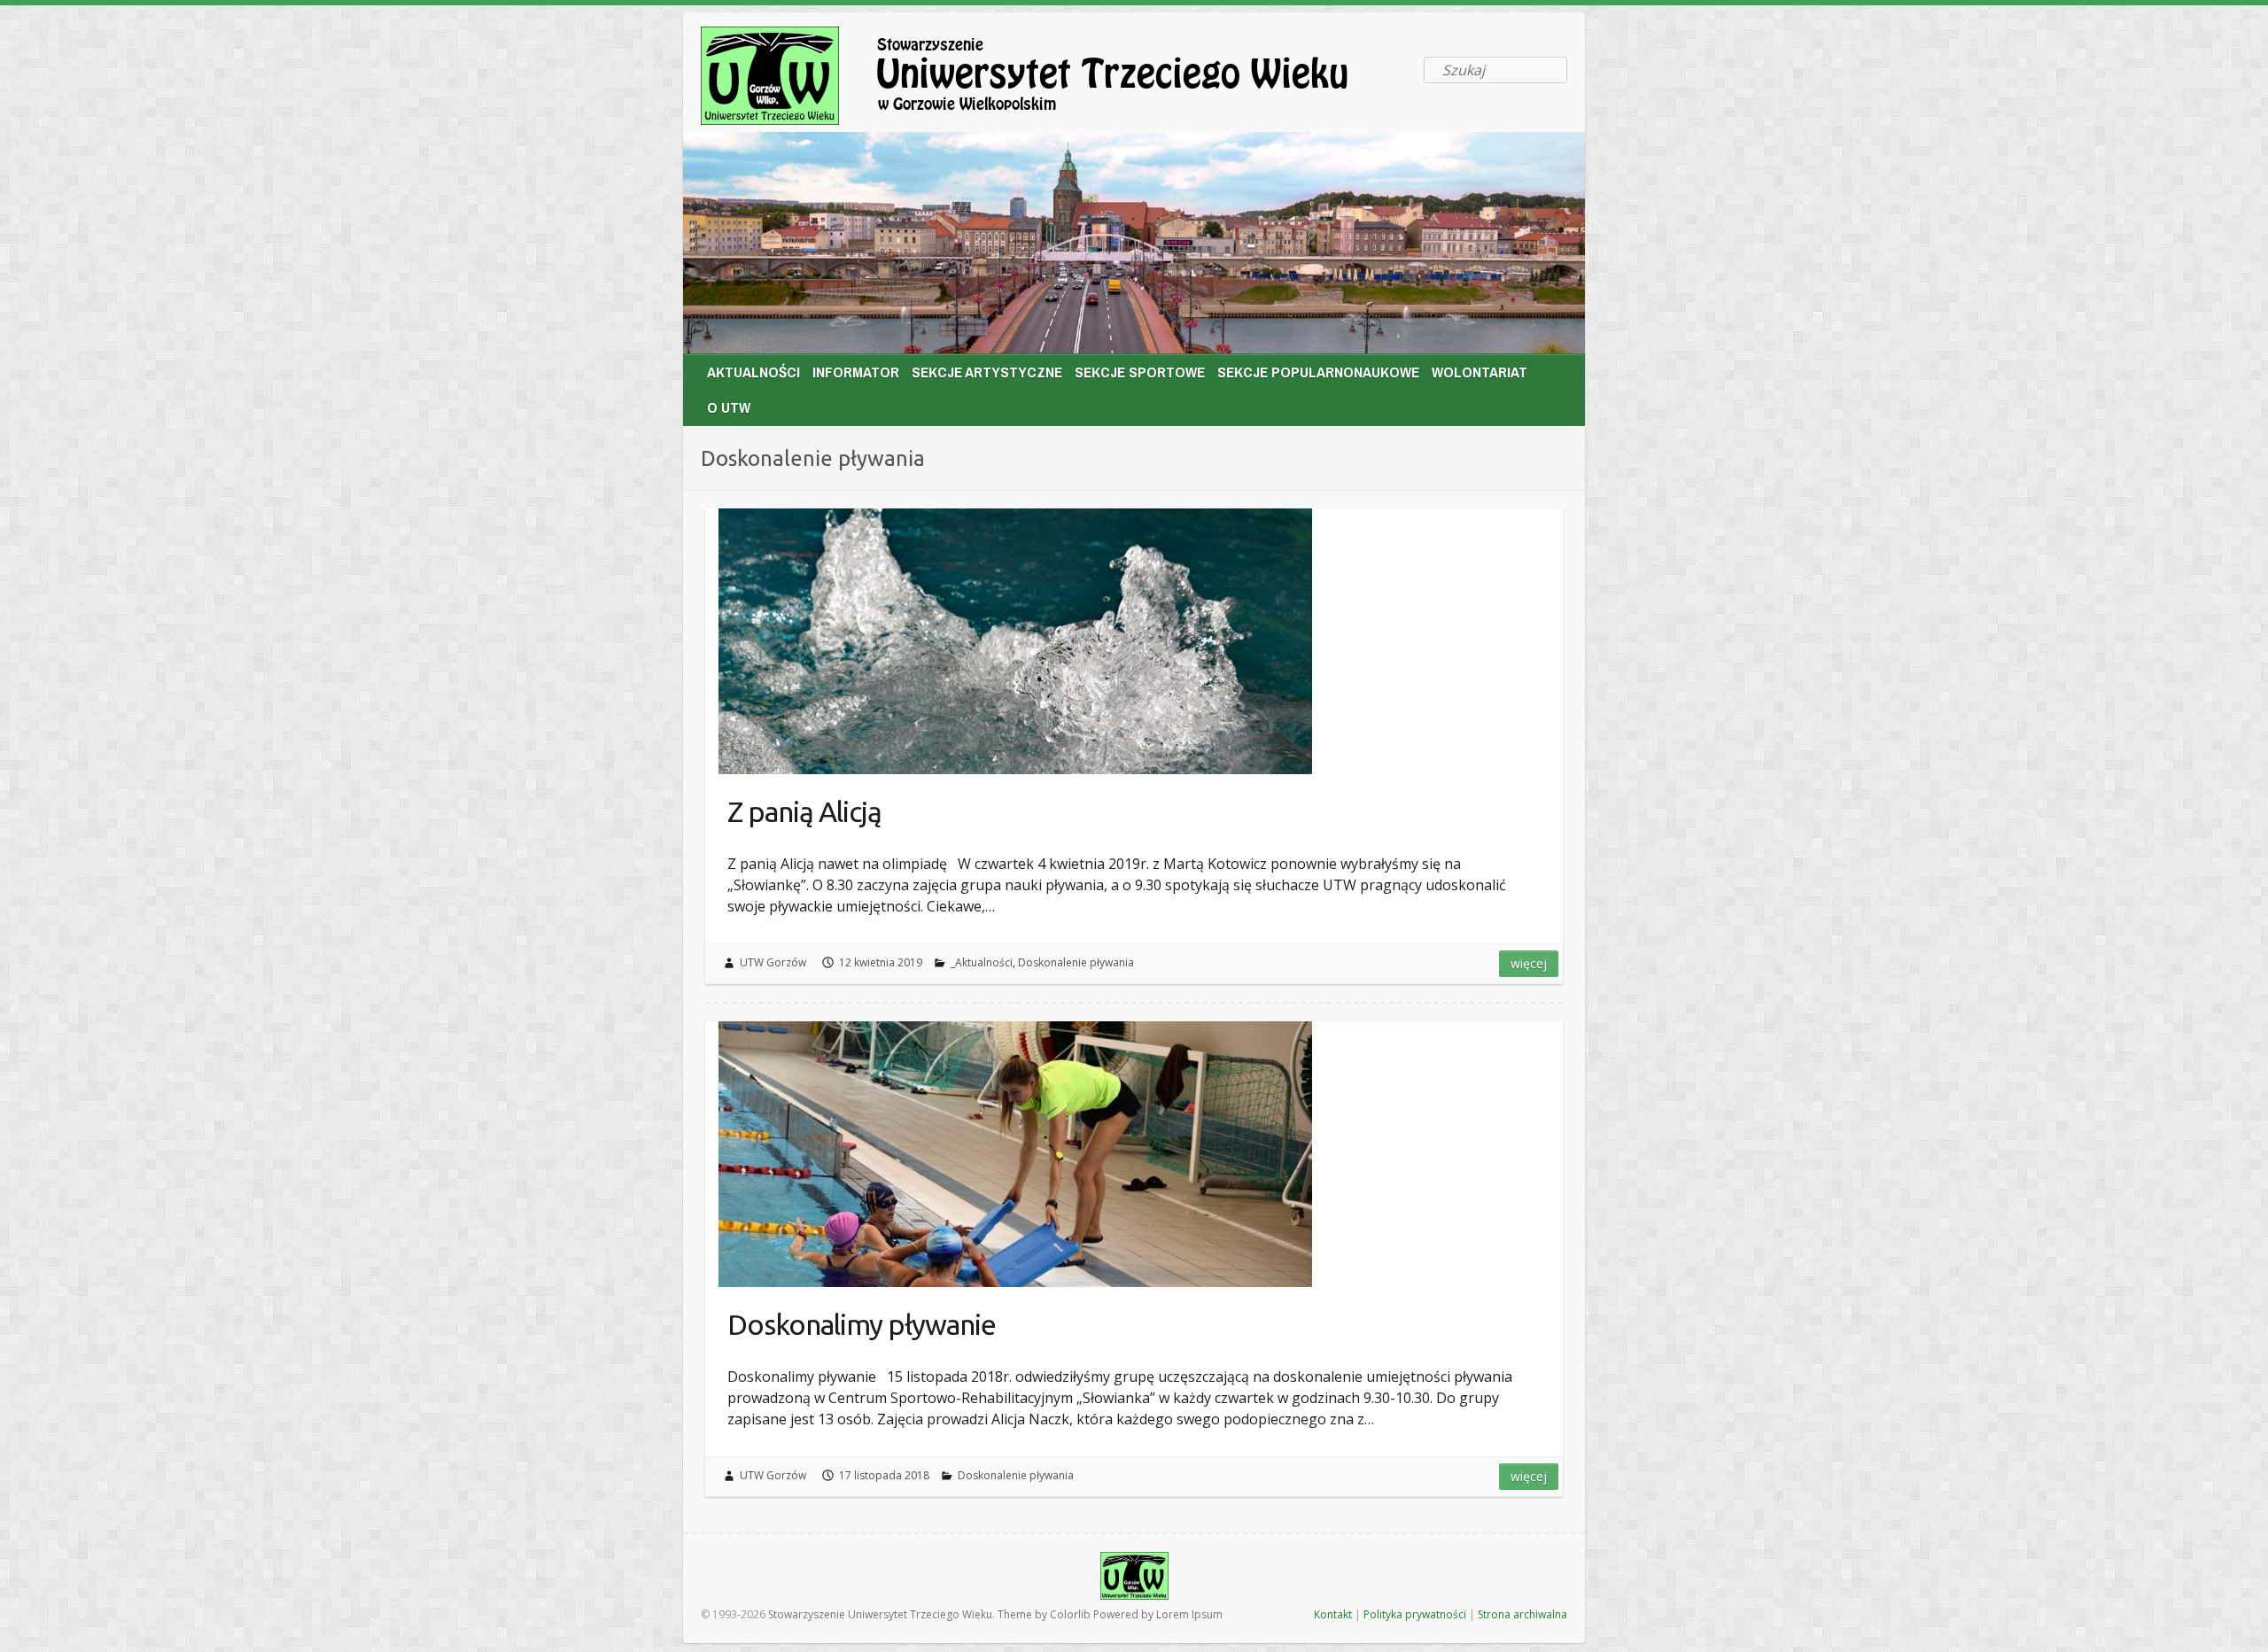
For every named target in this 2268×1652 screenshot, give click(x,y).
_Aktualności (982, 962)
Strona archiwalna (1522, 1614)
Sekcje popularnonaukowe (1318, 372)
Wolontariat (1480, 372)
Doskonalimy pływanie (862, 1324)
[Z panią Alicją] (1015, 641)
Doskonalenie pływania (1076, 962)
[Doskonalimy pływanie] (1015, 1154)
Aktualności (753, 372)
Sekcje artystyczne (987, 372)
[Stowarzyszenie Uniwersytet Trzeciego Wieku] (1055, 79)
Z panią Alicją (804, 811)
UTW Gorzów (773, 962)
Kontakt (1333, 1614)
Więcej (1529, 963)
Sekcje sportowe (1140, 372)
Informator (856, 372)
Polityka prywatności (1415, 1614)
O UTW (729, 407)
